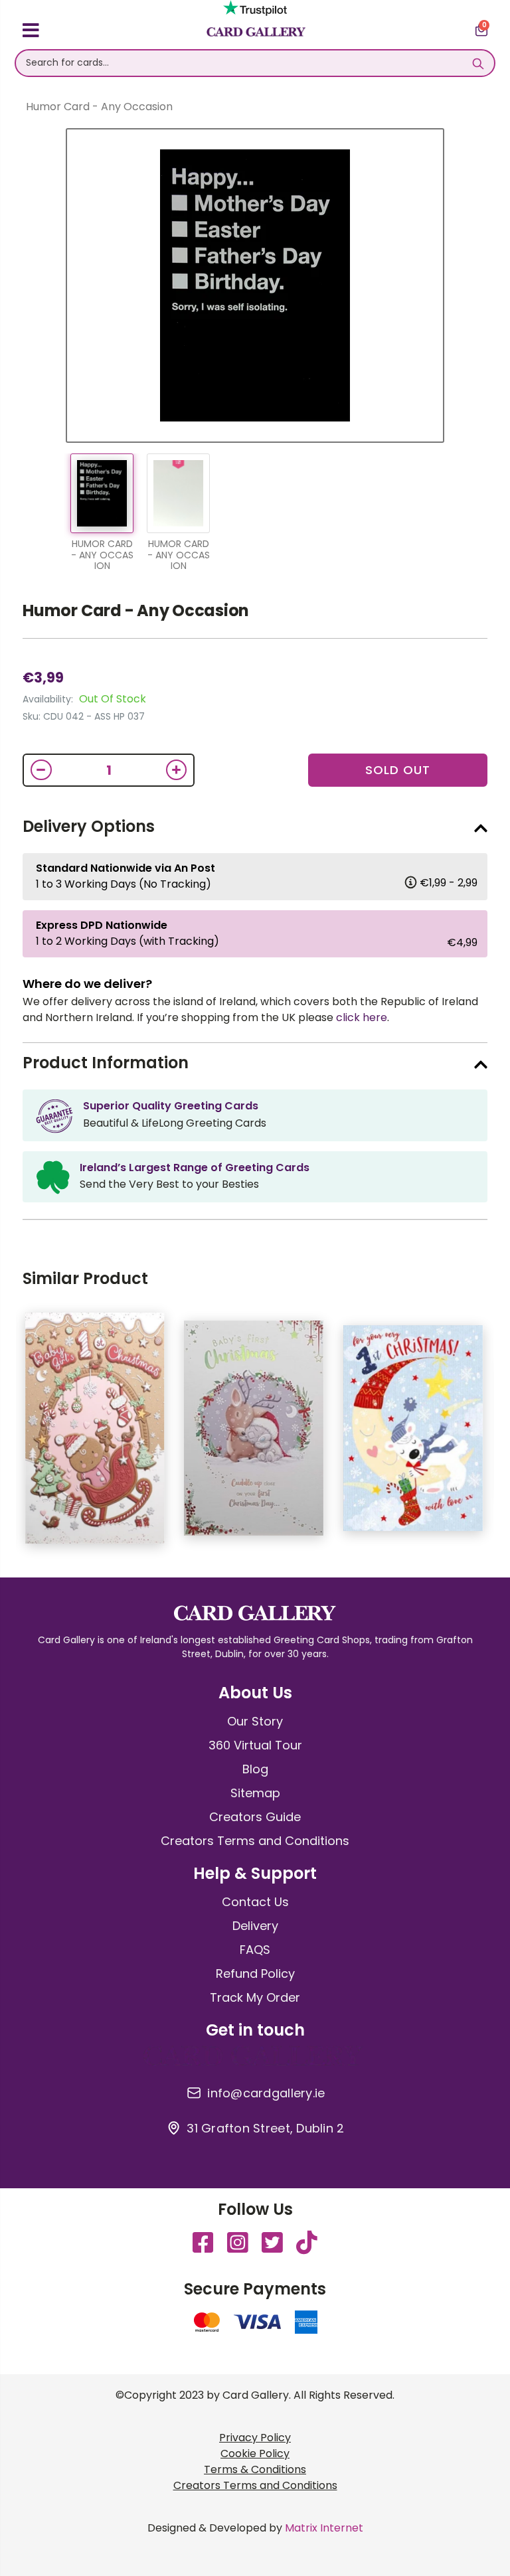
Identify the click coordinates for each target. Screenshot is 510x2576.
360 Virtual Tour (255, 1745)
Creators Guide (255, 1817)
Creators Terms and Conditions (255, 1841)
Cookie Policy (255, 2454)
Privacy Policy (255, 2438)
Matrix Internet (324, 2528)
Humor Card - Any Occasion (136, 610)
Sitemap (255, 1793)
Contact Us (255, 1902)
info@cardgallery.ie (266, 2093)
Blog (255, 1769)
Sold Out (398, 770)
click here (362, 1017)
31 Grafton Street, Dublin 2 (265, 2129)
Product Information (106, 1063)
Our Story (255, 1721)
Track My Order (255, 1997)
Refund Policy (255, 1973)
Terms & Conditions (255, 2469)
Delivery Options (89, 826)
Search (478, 63)
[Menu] (31, 33)
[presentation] (497, 1435)
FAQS (255, 1950)
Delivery (255, 1926)
